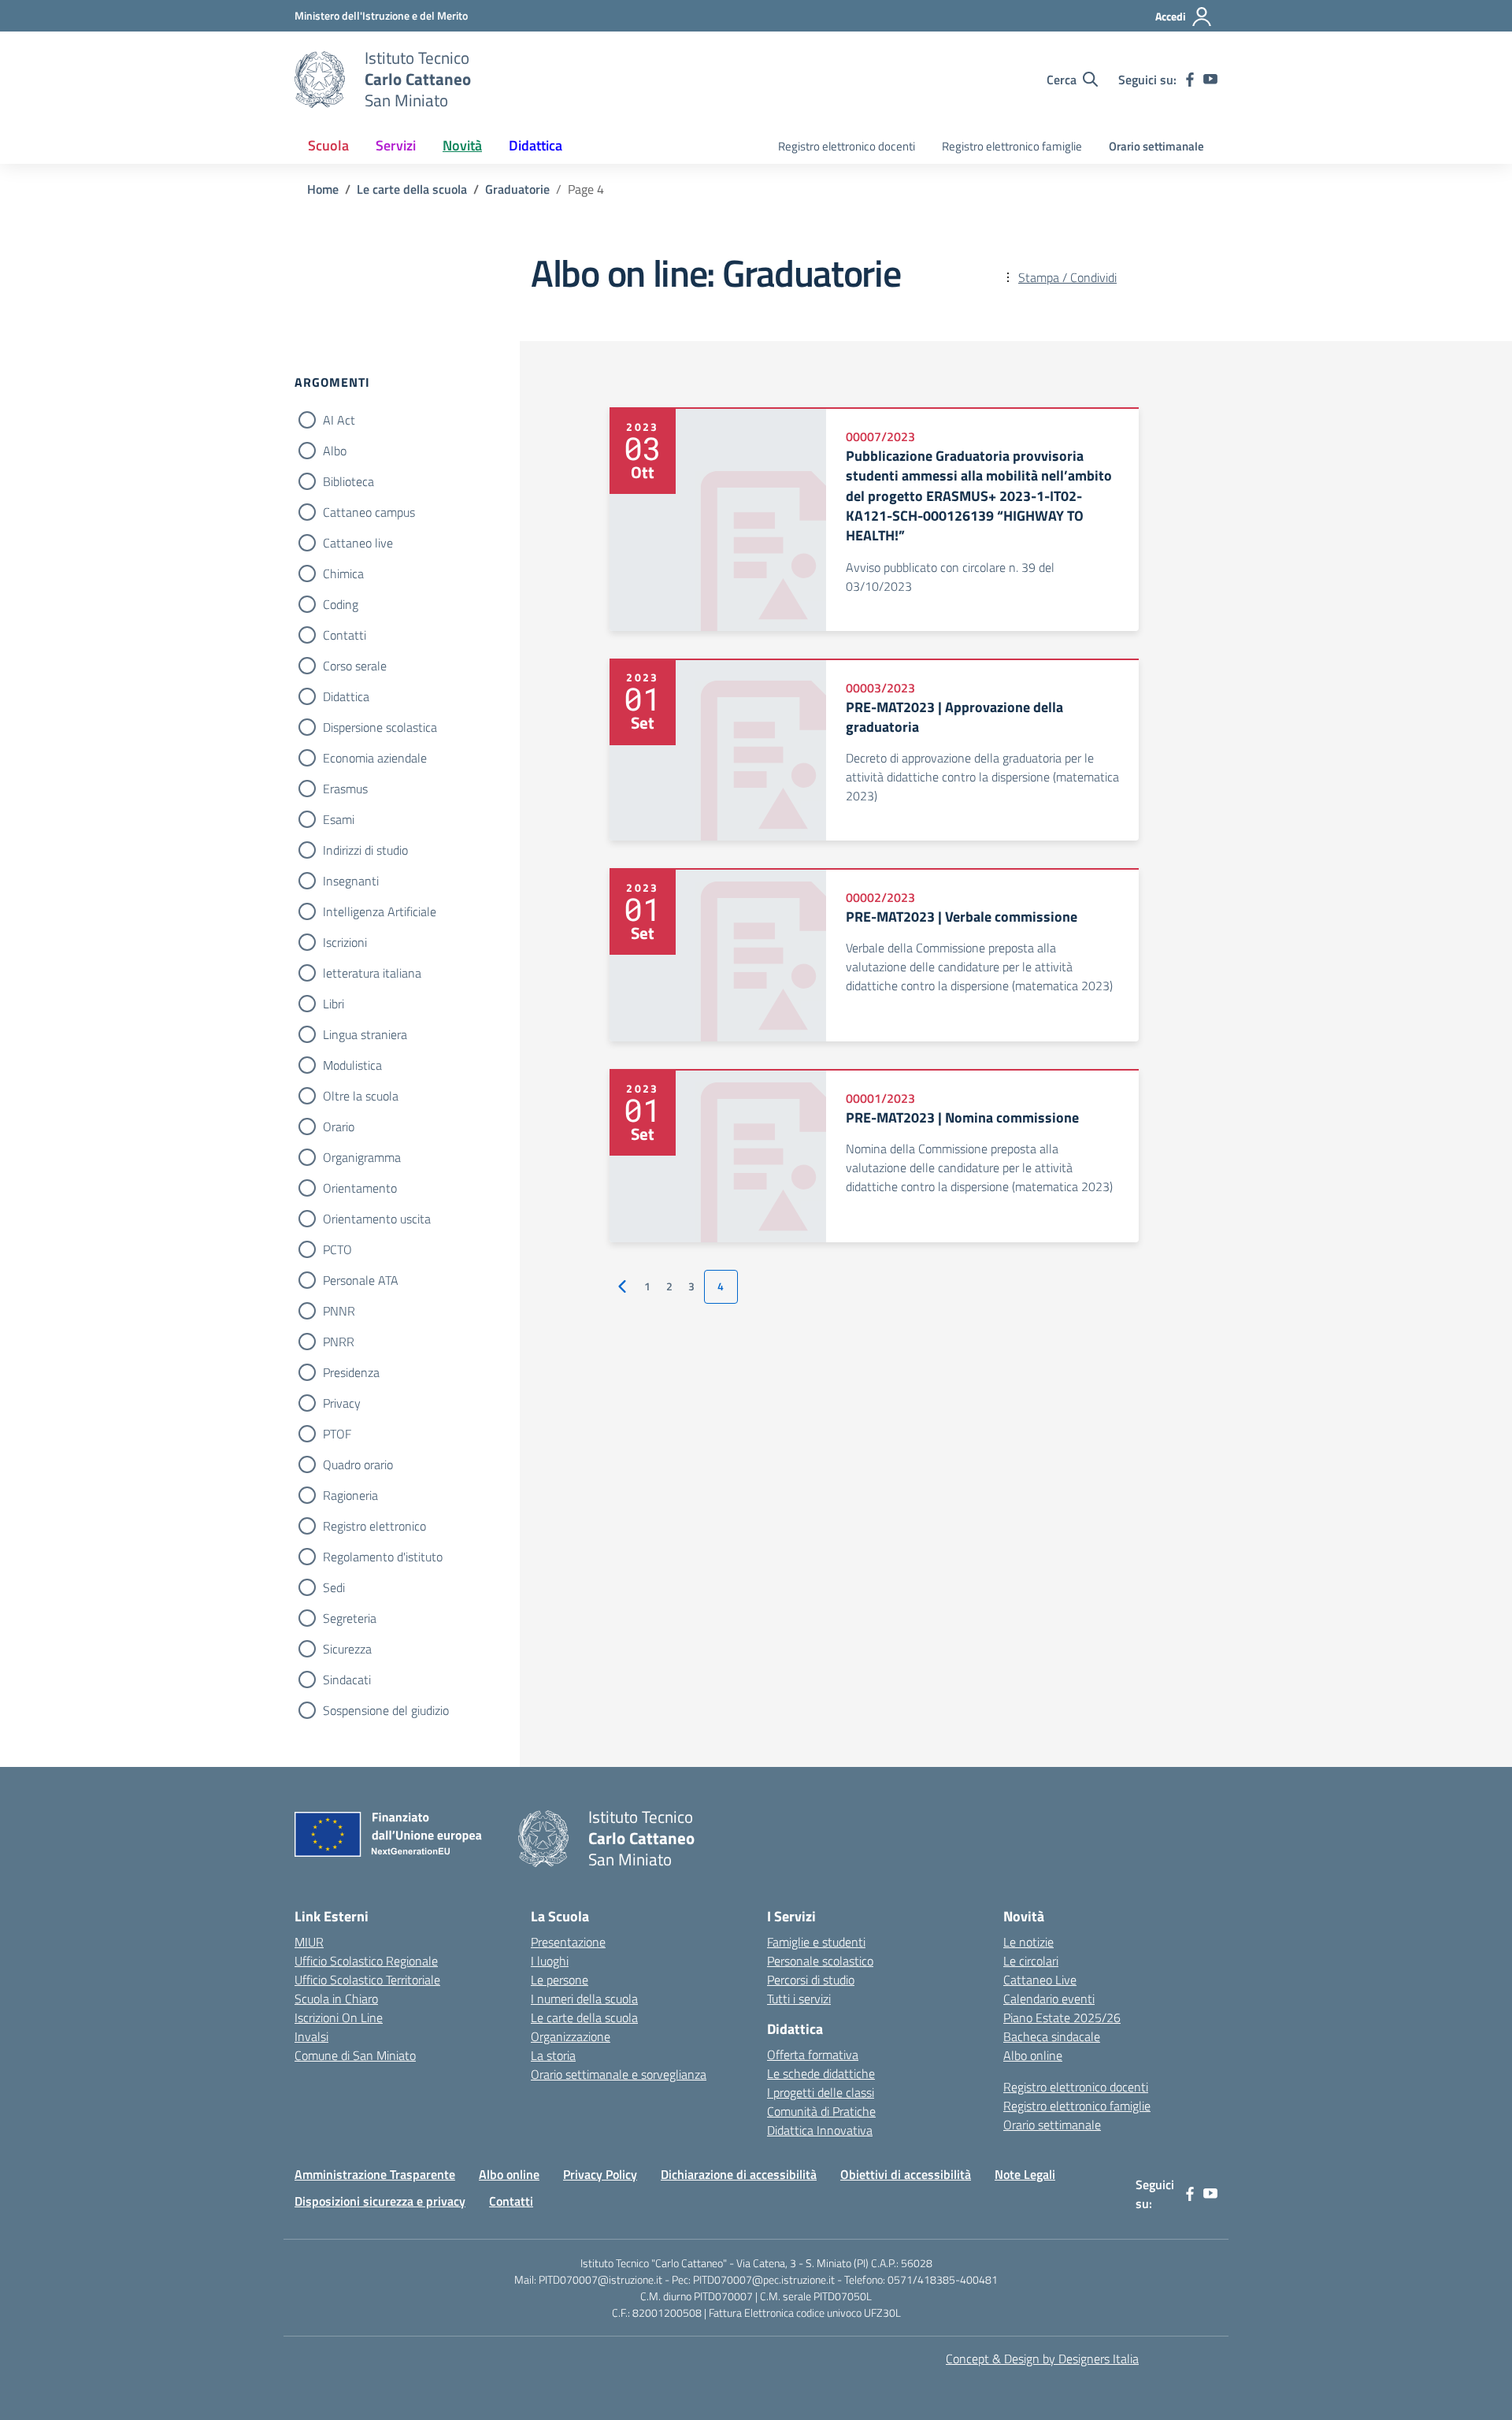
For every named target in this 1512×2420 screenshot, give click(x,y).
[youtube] (1210, 80)
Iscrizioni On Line (339, 2017)
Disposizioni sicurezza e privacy (380, 2201)
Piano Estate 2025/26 (1062, 2017)
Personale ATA (361, 1280)
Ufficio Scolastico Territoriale (367, 1980)
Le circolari (1031, 1961)
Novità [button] (462, 145)
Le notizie (1028, 1942)
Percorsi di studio (811, 1980)
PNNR (339, 1311)
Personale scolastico (820, 1961)
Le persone (560, 1980)
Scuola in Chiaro (336, 1999)
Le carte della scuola (584, 2017)
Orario (339, 1126)
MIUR (309, 1942)
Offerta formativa (813, 2054)
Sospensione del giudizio (386, 1710)
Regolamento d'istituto (383, 1557)
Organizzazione (571, 2036)
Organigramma (362, 1157)
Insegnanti (351, 881)
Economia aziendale (375, 758)
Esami (339, 819)
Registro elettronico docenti (847, 146)
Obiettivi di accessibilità (906, 2174)
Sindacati (347, 1680)
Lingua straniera (365, 1034)
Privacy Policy (600, 2174)
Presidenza (351, 1372)
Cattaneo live (358, 543)
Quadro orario (358, 1464)
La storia (553, 2055)
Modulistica (352, 1065)
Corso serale (355, 666)
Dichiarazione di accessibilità (739, 2174)
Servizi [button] (396, 145)
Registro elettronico (374, 1526)
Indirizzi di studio (365, 850)
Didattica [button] (535, 145)
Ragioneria (350, 1495)
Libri (334, 1004)
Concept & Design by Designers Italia (1042, 2359)
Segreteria (350, 1618)
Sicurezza (347, 1649)
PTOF (337, 1434)
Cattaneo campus (369, 512)
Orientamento (360, 1188)
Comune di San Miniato (355, 2055)
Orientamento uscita (377, 1219)
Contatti (345, 635)
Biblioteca (348, 481)
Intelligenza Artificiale (380, 911)
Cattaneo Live (1040, 1980)
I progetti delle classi (821, 2092)
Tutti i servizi (799, 1999)
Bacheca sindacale (1052, 2036)
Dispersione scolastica (380, 727)
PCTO (337, 1249)
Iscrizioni (345, 942)
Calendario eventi (1049, 1999)
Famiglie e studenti (816, 1942)
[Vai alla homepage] (320, 80)
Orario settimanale (1156, 146)
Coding (341, 604)
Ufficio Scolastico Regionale (366, 1961)
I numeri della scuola (584, 1999)
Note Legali (1025, 2174)
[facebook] (1190, 80)
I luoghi (550, 1961)
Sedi (334, 1587)
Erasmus (345, 789)
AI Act (339, 420)
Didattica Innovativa (820, 2130)
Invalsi (311, 2036)
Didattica (346, 696)
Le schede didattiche (821, 2073)
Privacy (342, 1403)
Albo (335, 451)
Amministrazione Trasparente (375, 2174)
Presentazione (568, 1942)
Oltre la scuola (361, 1096)
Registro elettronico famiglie (1012, 146)
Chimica (343, 573)
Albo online (1033, 2055)
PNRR (339, 1342)
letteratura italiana (372, 973)
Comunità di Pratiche (821, 2111)
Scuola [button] (328, 145)
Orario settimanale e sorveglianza (619, 2074)
